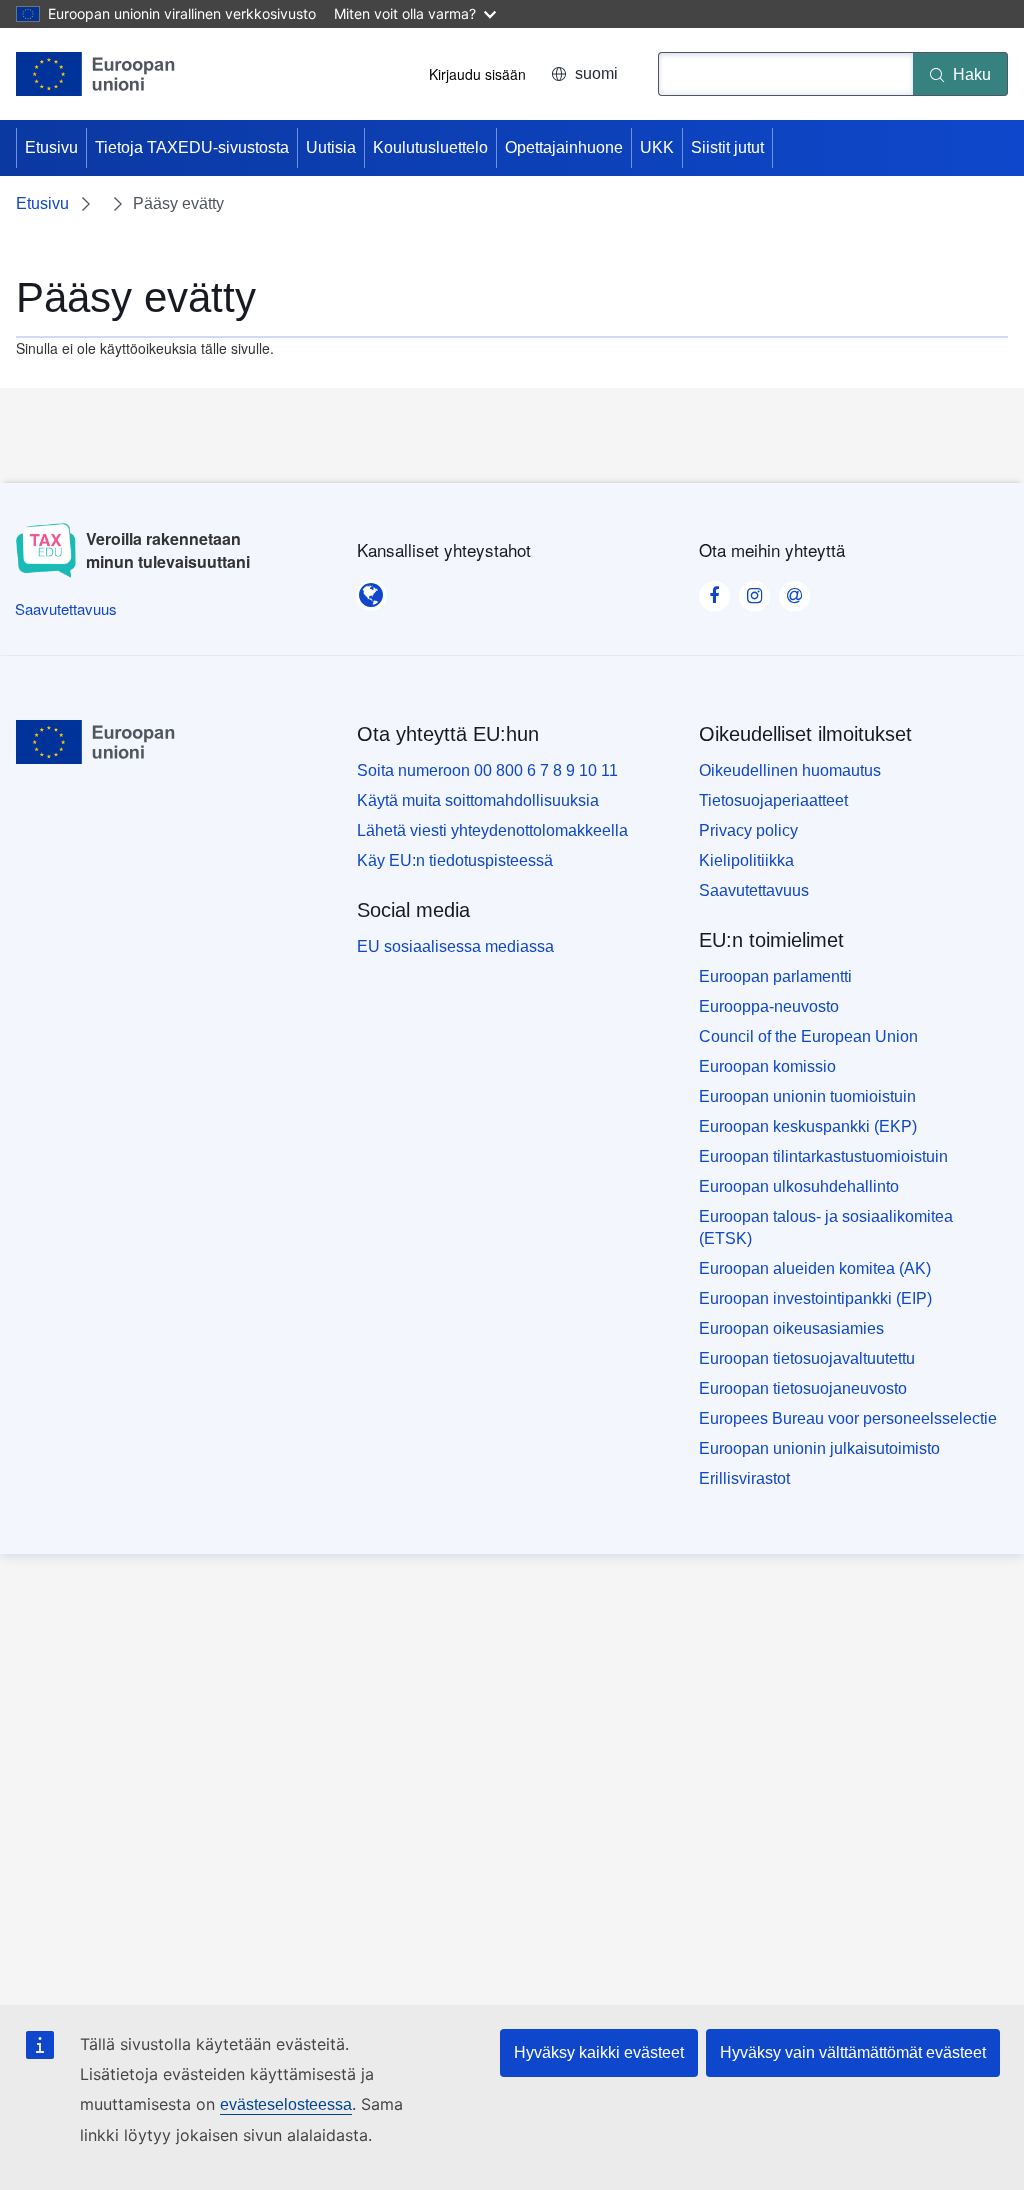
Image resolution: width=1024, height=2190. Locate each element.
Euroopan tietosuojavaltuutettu (807, 1358)
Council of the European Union (808, 1036)
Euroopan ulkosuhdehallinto (799, 1186)
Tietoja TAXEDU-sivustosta (192, 147)
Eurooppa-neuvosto (769, 1006)
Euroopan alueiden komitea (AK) (815, 1268)
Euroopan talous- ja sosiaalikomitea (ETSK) (826, 1227)
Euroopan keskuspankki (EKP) (808, 1126)
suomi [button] (596, 73)
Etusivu (51, 147)
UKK (657, 147)
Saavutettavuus (754, 890)
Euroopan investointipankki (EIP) (815, 1298)
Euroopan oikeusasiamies (791, 1328)
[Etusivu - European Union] (96, 74)
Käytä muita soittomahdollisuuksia (478, 800)
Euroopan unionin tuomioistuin (807, 1096)
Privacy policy (748, 830)
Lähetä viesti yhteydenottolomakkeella (492, 830)
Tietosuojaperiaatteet (773, 800)
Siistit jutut (727, 147)
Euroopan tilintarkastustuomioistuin (823, 1156)
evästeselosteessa (286, 2104)
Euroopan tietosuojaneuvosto (803, 1388)
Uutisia (331, 147)
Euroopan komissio (767, 1066)
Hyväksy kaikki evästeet (599, 2052)
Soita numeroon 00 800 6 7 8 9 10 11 (487, 770)
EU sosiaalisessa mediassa (455, 946)
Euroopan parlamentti (775, 976)
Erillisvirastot (744, 1478)
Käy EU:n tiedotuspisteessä (455, 860)
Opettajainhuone (564, 147)
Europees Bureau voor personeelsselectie (848, 1418)
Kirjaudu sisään (477, 74)
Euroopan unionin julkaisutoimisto (819, 1448)
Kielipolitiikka (746, 860)
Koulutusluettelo (430, 147)
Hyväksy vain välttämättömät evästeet (853, 2052)
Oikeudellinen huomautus (790, 770)
